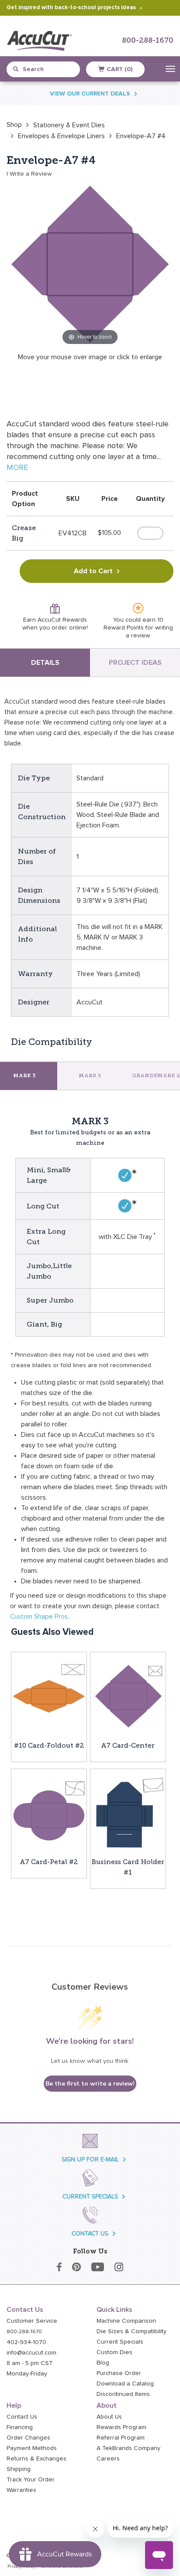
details (45, 663)
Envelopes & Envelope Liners (61, 136)
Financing (20, 2427)
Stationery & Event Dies (69, 125)
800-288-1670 (148, 41)
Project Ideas (135, 663)
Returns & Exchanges (36, 2459)
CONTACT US (90, 2234)
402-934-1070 (26, 2342)
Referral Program (121, 2438)
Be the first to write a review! (90, 2084)
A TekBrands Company (128, 2448)
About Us (109, 2417)
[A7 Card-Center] (128, 1696)
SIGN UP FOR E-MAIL (90, 2159)
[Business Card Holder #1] (128, 1812)
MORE (17, 468)
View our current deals (90, 94)
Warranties (21, 2490)
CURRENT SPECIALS (90, 2197)
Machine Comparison (126, 2321)
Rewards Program (121, 2427)
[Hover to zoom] (90, 264)
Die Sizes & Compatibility (132, 2331)
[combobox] (47, 69)
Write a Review (31, 174)
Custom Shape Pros (39, 1617)
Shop (14, 125)
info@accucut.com (31, 2353)
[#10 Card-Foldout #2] (49, 1696)
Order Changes (28, 2438)
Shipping (19, 2469)
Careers (108, 2459)
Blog (103, 2363)
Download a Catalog (125, 2384)
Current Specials (120, 2342)
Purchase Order (119, 2373)
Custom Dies (114, 2352)
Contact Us (22, 2417)
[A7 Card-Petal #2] (49, 1812)
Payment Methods (32, 2448)
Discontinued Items (123, 2394)
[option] (14, 125)
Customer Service (32, 2321)
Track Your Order (31, 2480)
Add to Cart (93, 571)
